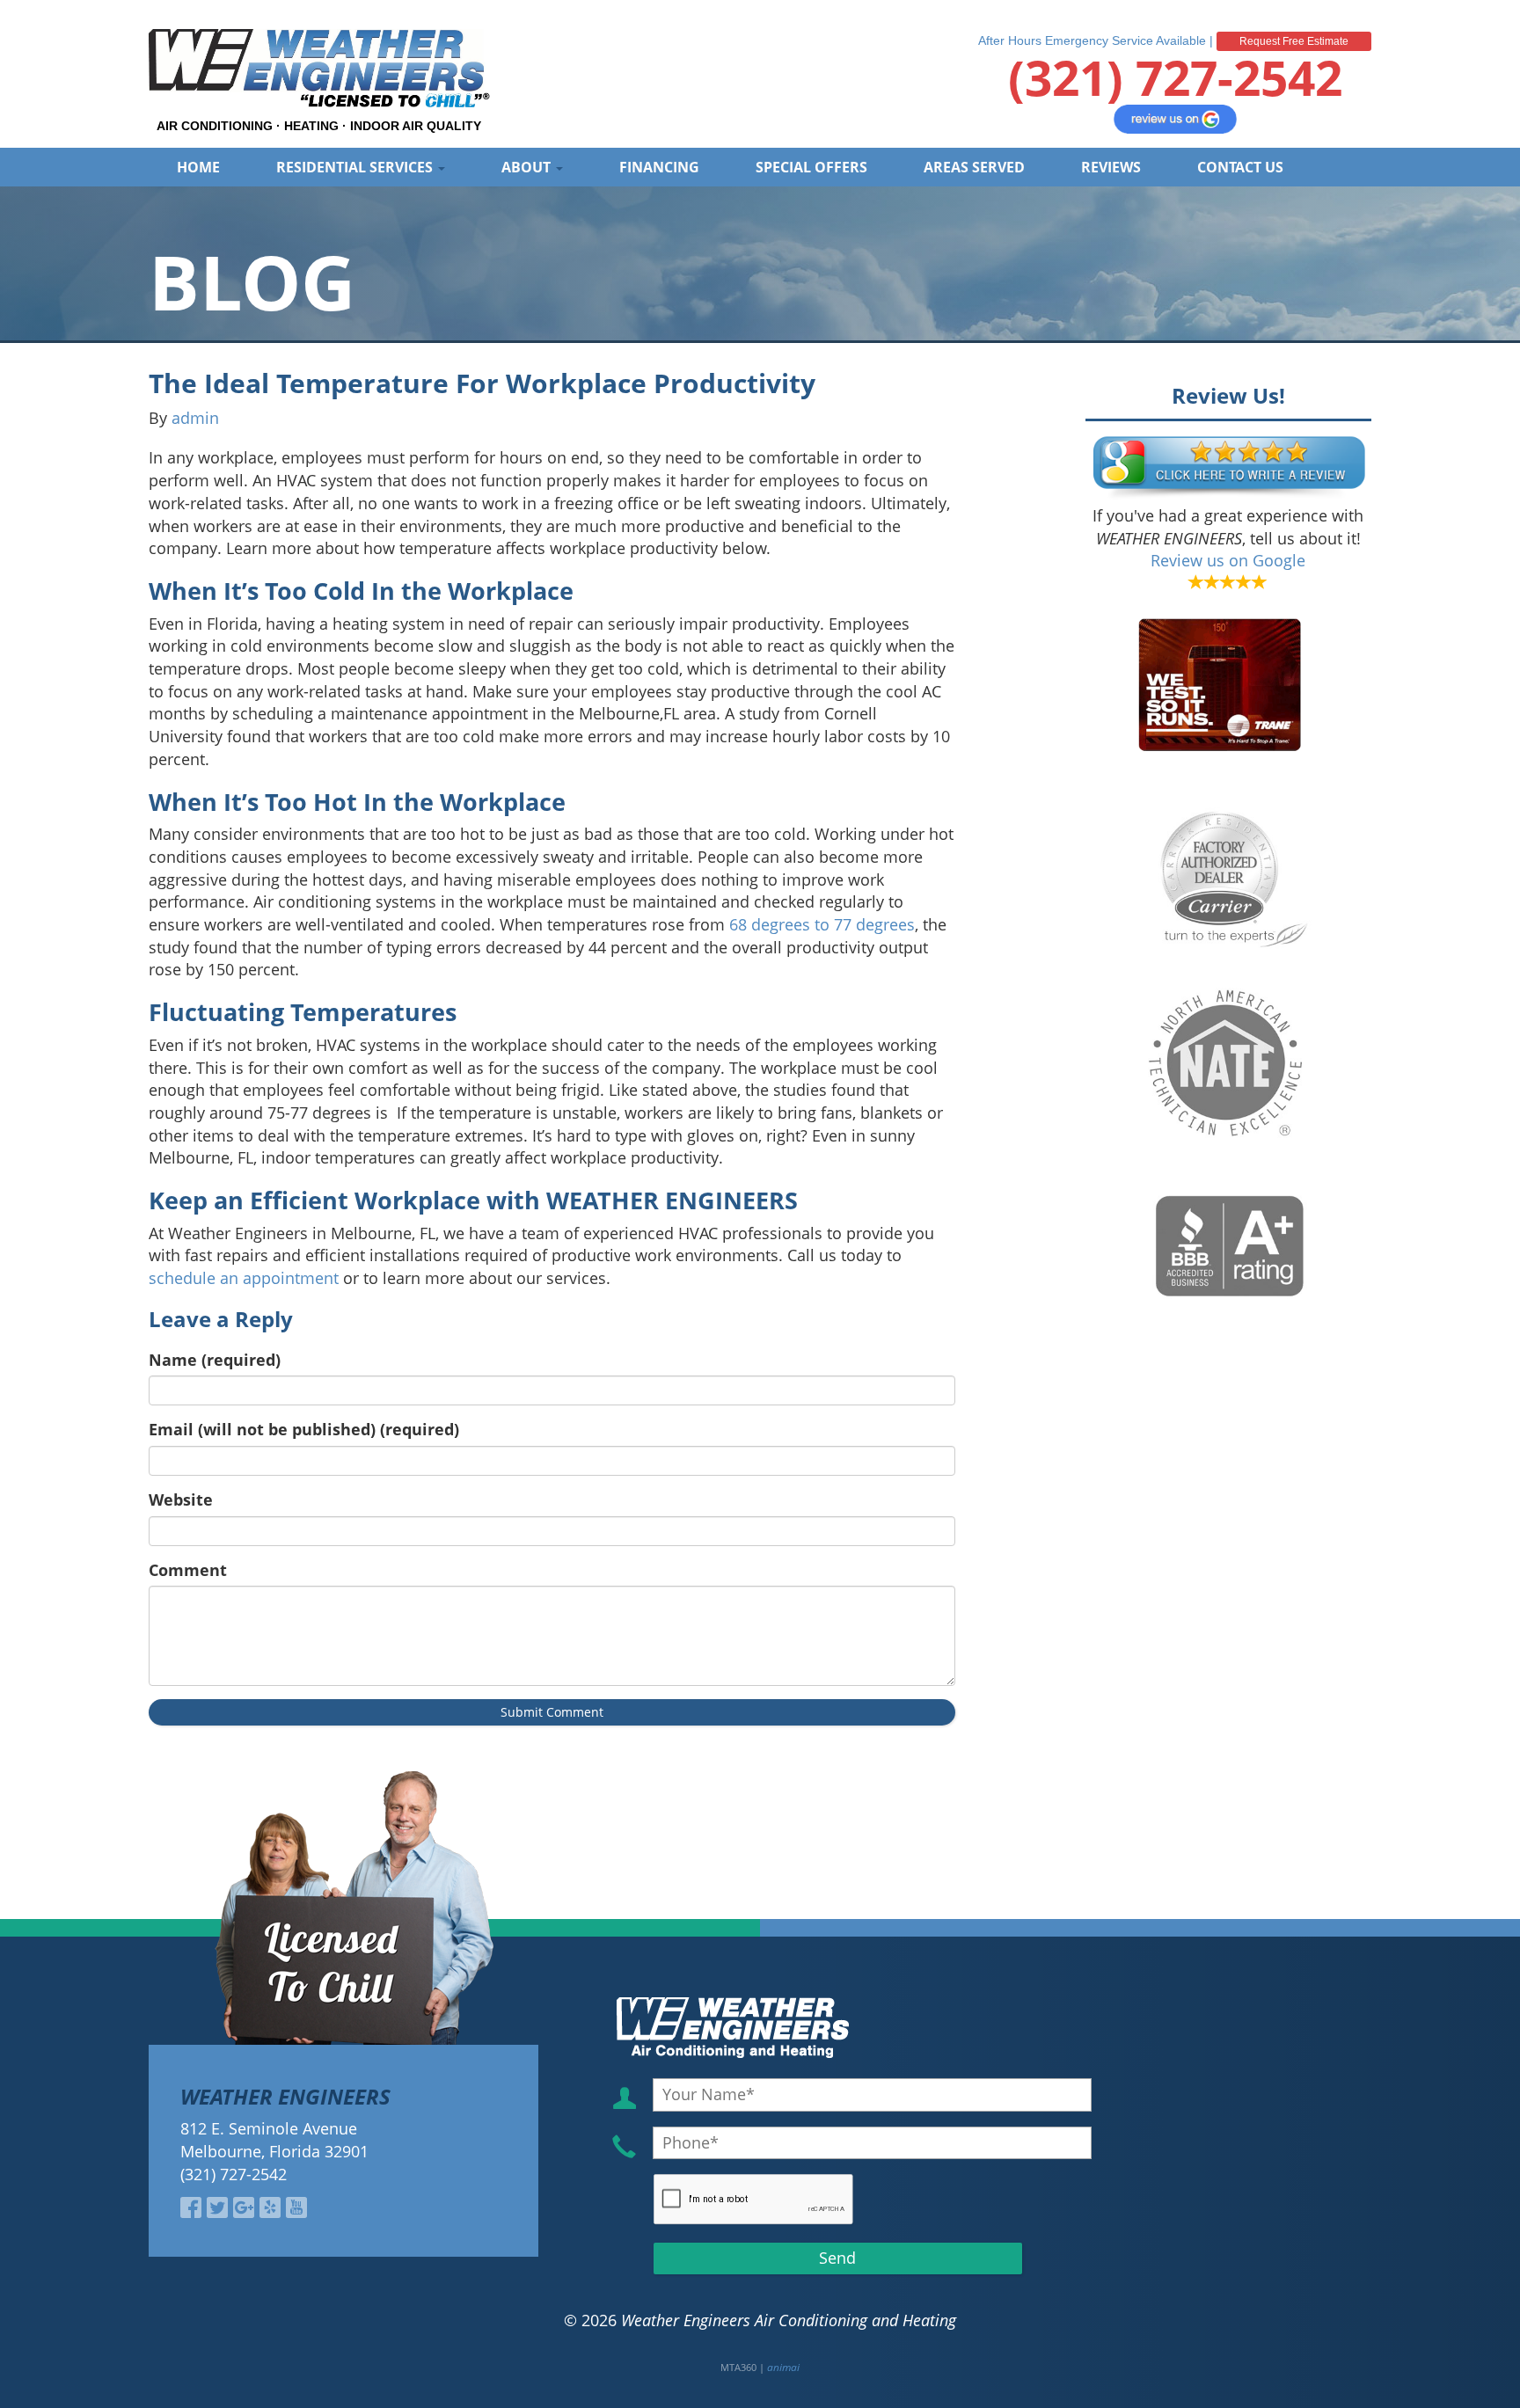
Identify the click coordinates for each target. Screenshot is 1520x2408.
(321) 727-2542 (1175, 77)
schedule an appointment (244, 1278)
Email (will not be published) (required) (304, 1429)
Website (181, 1500)
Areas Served (974, 167)
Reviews (1111, 167)
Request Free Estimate (1294, 41)
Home (198, 167)
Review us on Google (1228, 560)
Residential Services (356, 167)
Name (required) (215, 1360)
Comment (188, 1570)
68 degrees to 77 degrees (822, 924)
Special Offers (811, 167)
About (528, 167)
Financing (659, 167)
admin (195, 418)
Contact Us (1240, 167)
